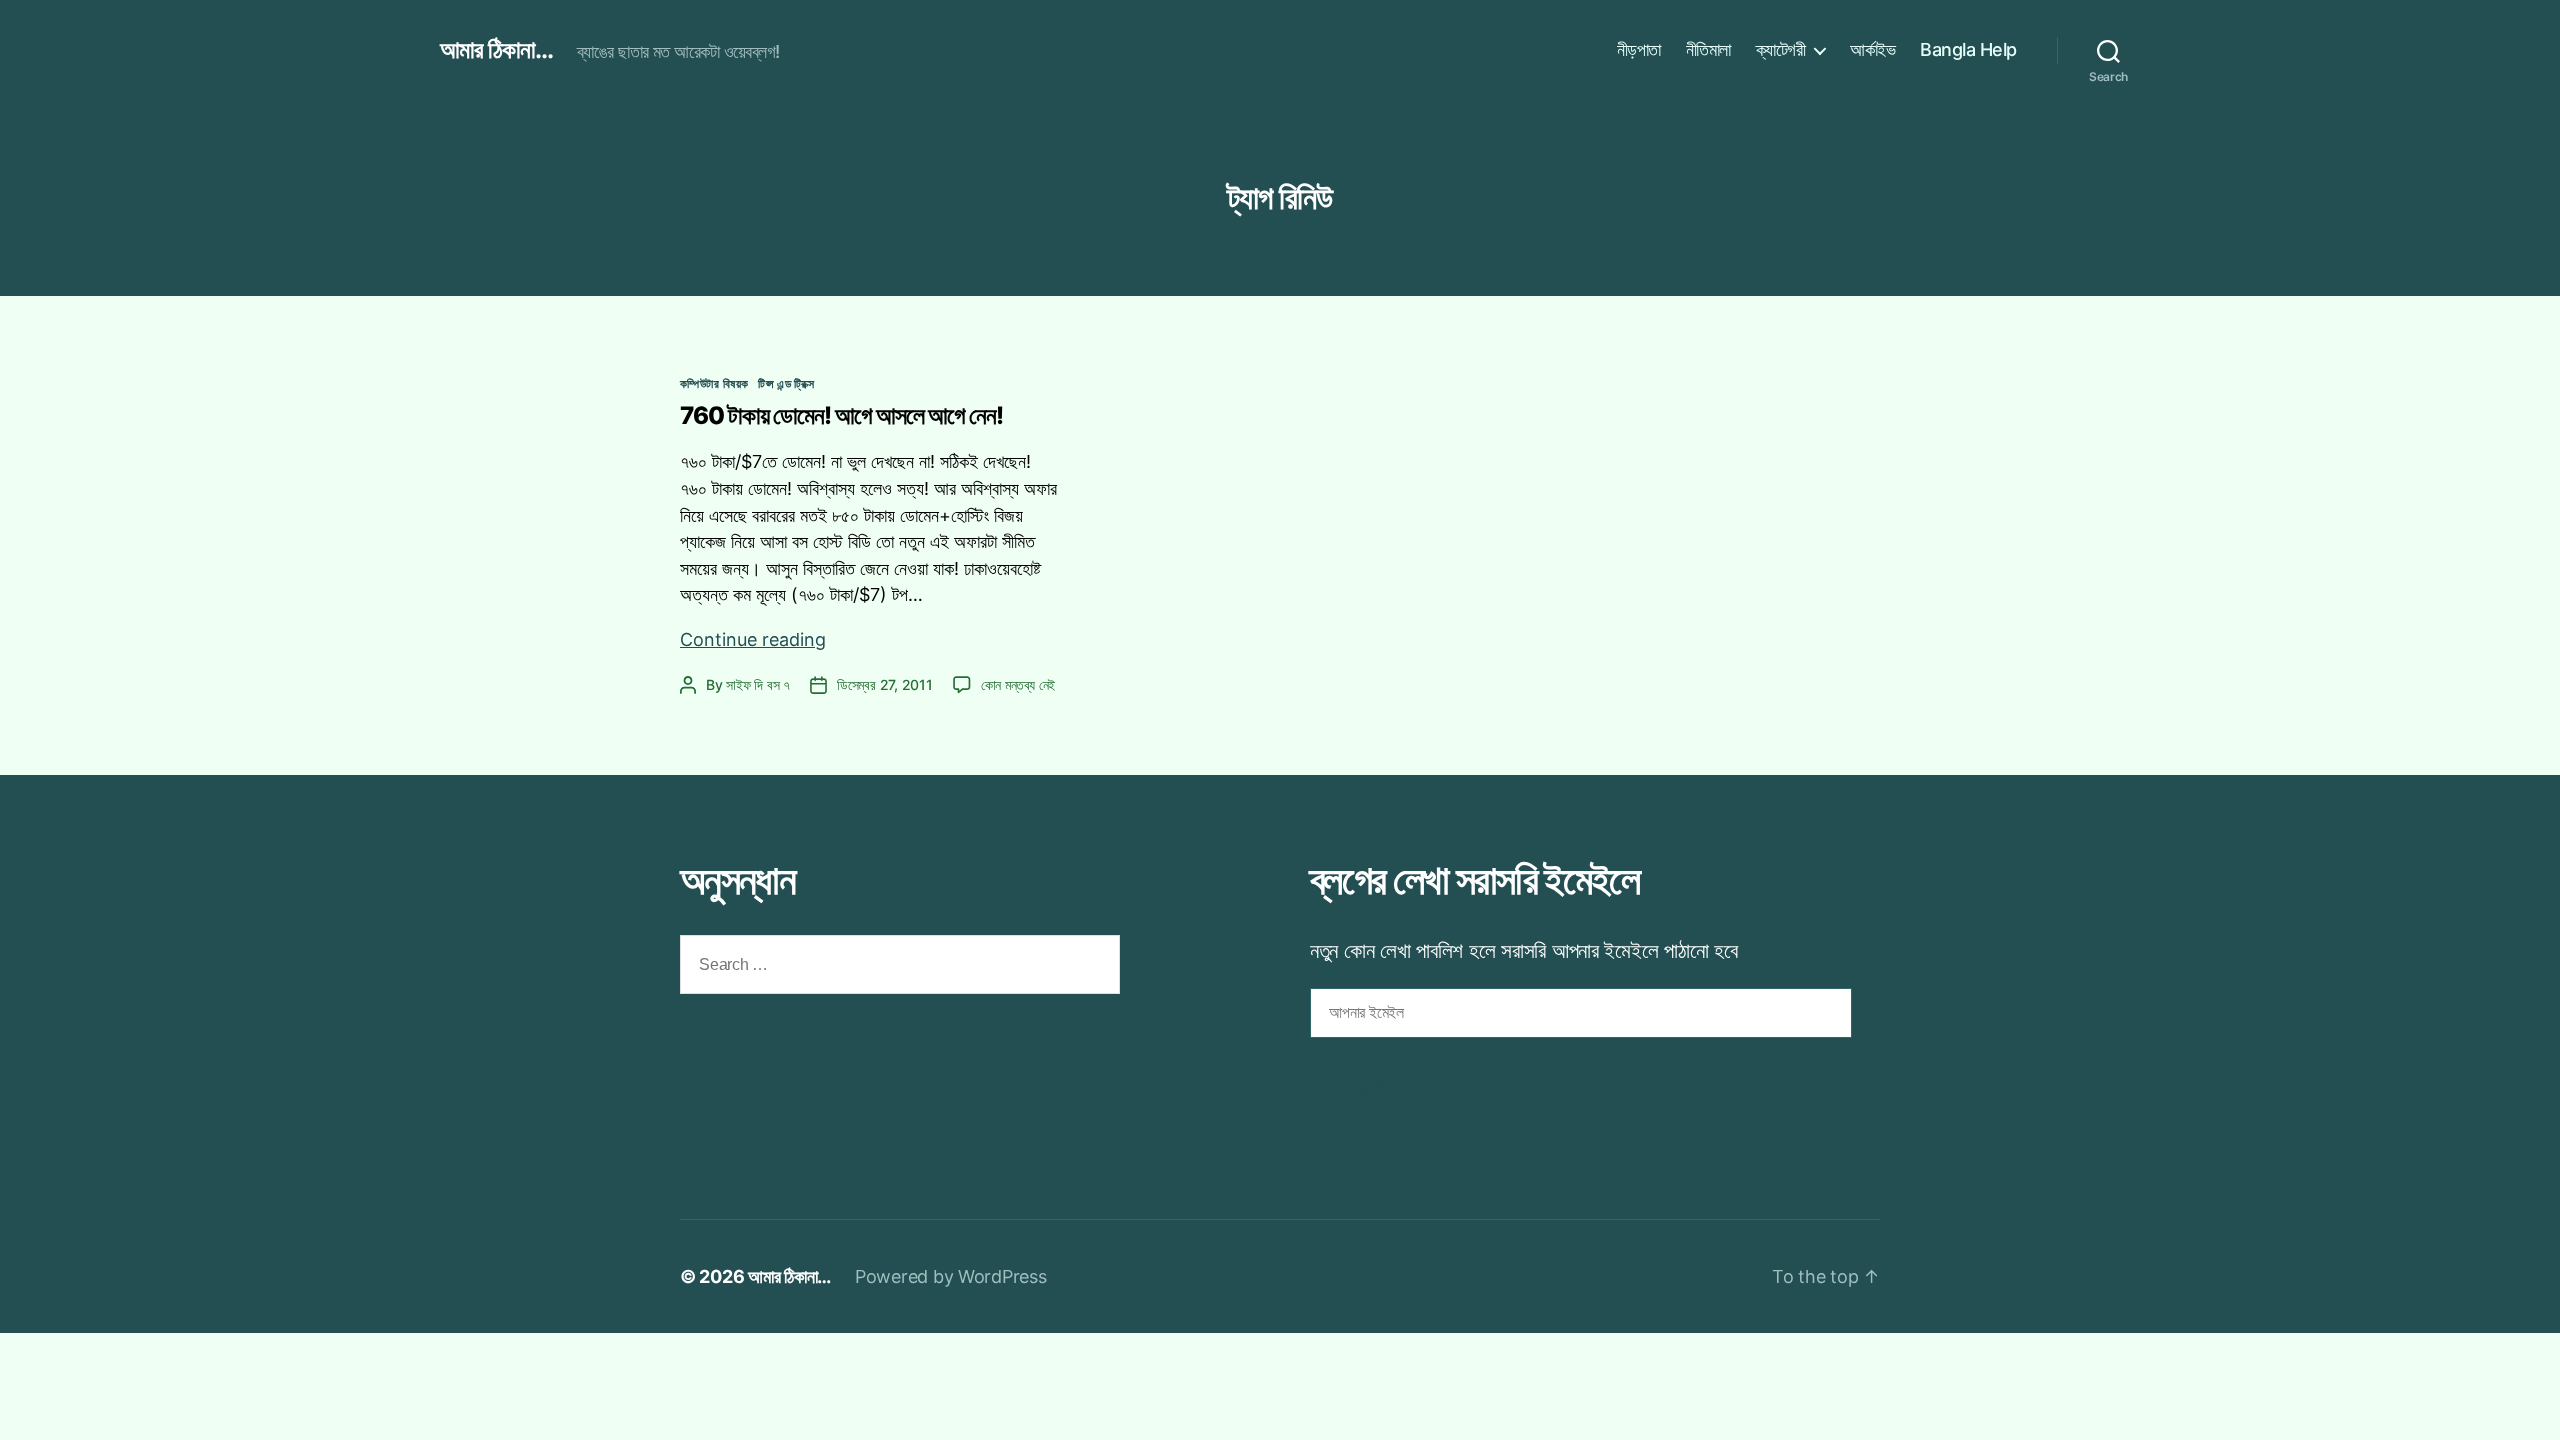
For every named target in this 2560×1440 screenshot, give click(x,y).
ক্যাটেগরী (1781, 49)
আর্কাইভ (1872, 49)
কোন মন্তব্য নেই (1018, 684)
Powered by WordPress (951, 1276)
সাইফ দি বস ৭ (758, 684)
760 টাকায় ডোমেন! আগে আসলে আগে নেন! (841, 415)
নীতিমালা (1708, 49)
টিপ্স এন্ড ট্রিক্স (786, 383)
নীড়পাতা (1639, 49)
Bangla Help (1968, 49)
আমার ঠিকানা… (789, 1276)
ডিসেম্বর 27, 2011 (885, 684)
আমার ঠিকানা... (496, 50)
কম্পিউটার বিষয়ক (714, 383)
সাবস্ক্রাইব (1363, 1088)
